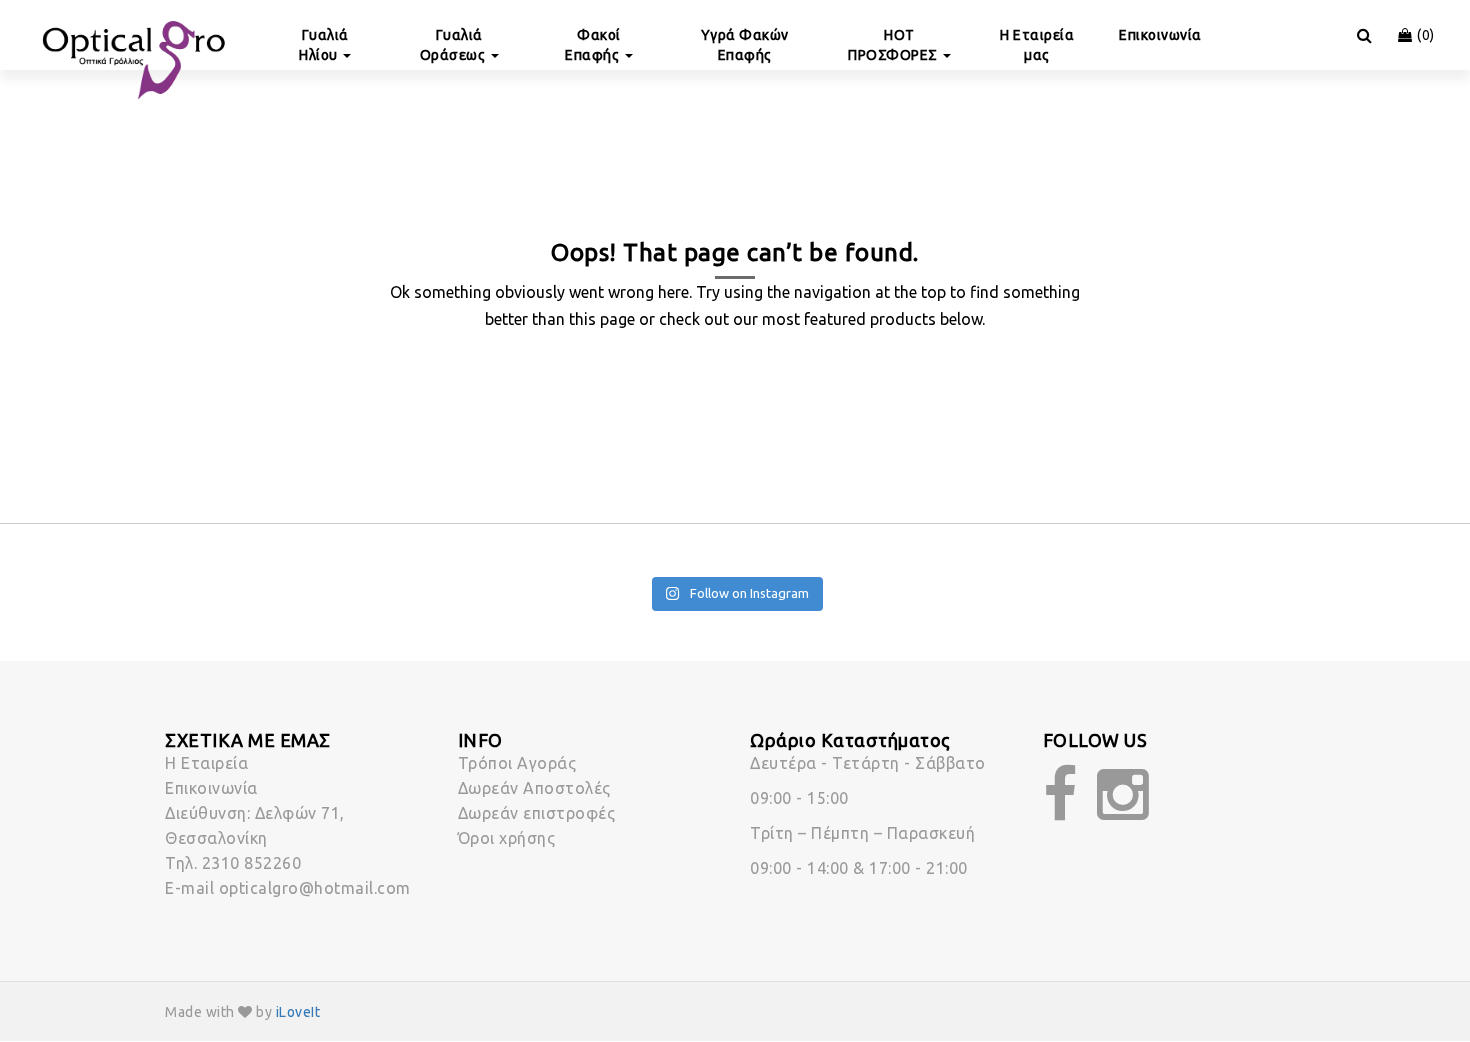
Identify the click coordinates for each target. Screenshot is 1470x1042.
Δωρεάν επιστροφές (537, 813)
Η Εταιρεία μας (1037, 45)
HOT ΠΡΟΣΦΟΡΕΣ (894, 45)
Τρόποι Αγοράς (517, 763)
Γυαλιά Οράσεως (454, 45)
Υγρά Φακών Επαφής (745, 45)
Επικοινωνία (1160, 35)
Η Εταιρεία (206, 763)
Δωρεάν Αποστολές (534, 788)
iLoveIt (298, 1012)
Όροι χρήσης (507, 838)
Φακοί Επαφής (594, 45)
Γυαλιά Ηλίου (324, 45)
